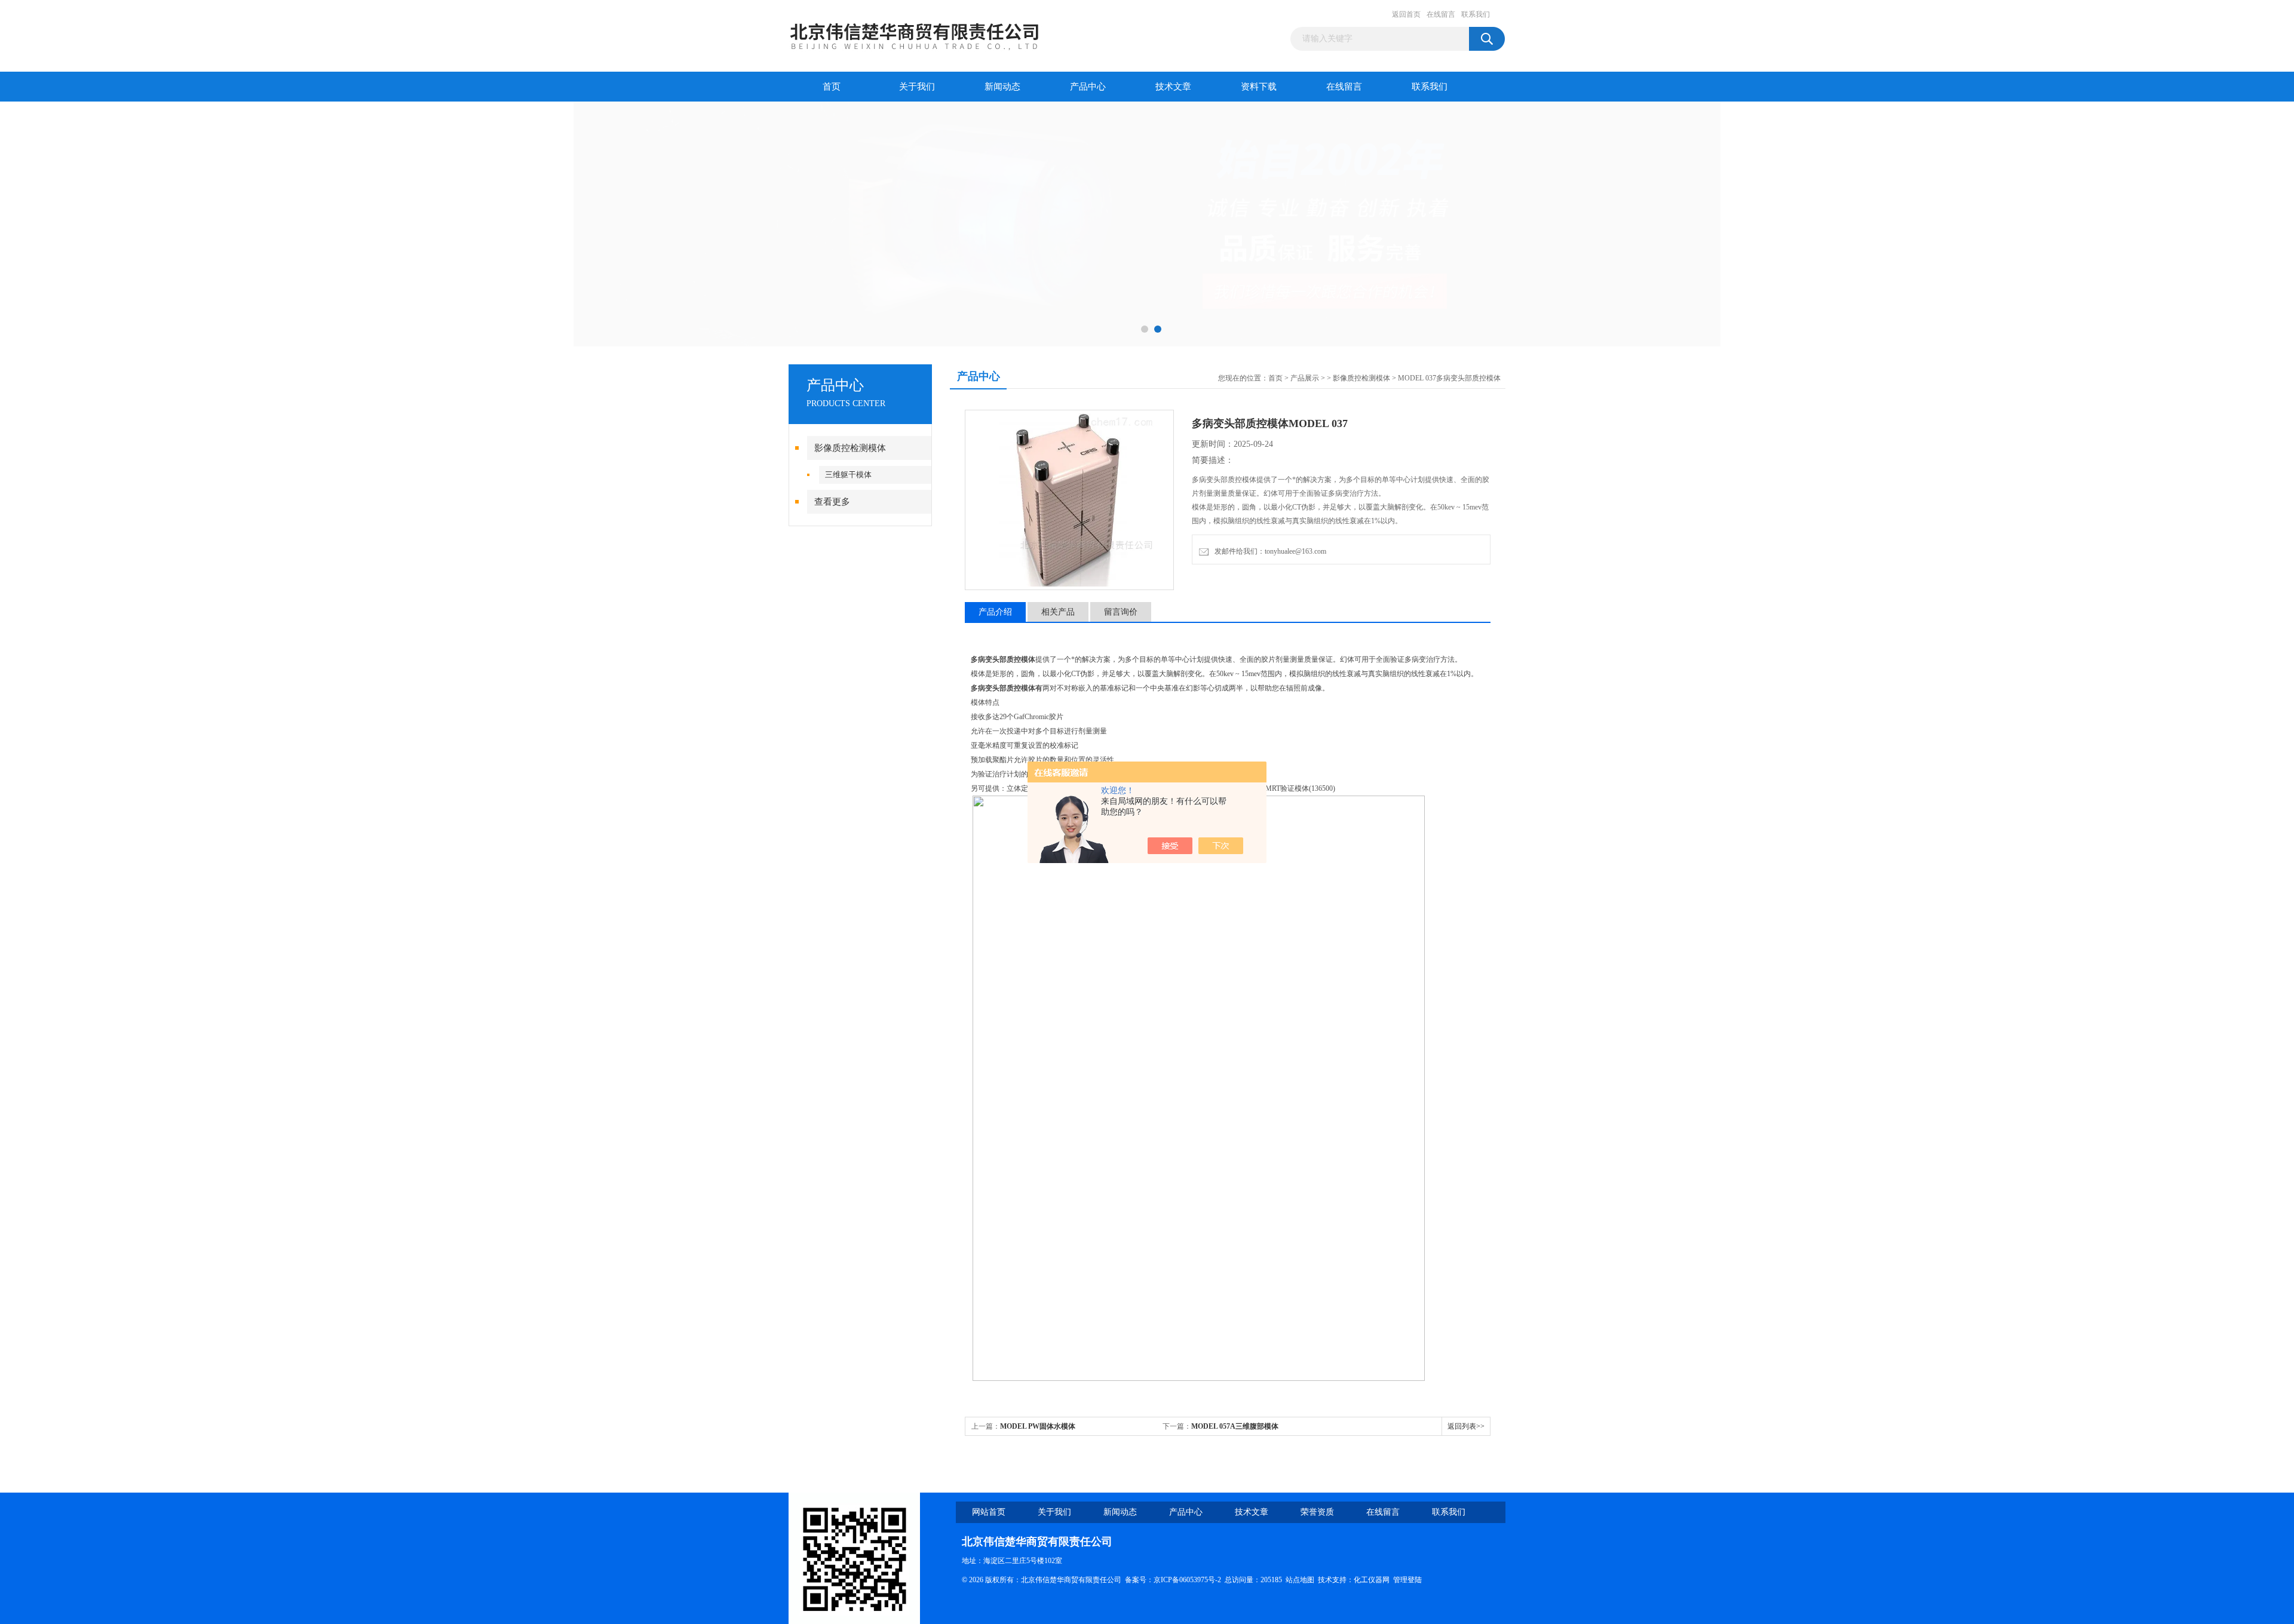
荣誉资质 (1317, 1512)
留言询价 (1121, 612)
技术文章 (1173, 87)
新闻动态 (1002, 87)
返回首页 (1406, 14)
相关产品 (1058, 612)
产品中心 (1088, 87)
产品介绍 (995, 612)
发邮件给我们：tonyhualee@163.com (1269, 551)
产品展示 (1305, 378)
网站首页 (989, 1512)
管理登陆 (1407, 1580)
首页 (832, 87)
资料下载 (1259, 87)
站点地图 (1300, 1580)
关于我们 (917, 87)
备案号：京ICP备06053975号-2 (1173, 1580)
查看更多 (832, 502)
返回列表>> (1466, 1426)
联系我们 (1476, 14)
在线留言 (1441, 14)
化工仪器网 (1372, 1580)
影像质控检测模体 (850, 448)
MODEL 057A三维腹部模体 (1235, 1426)
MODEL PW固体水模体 (1038, 1426)
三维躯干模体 (848, 475)
